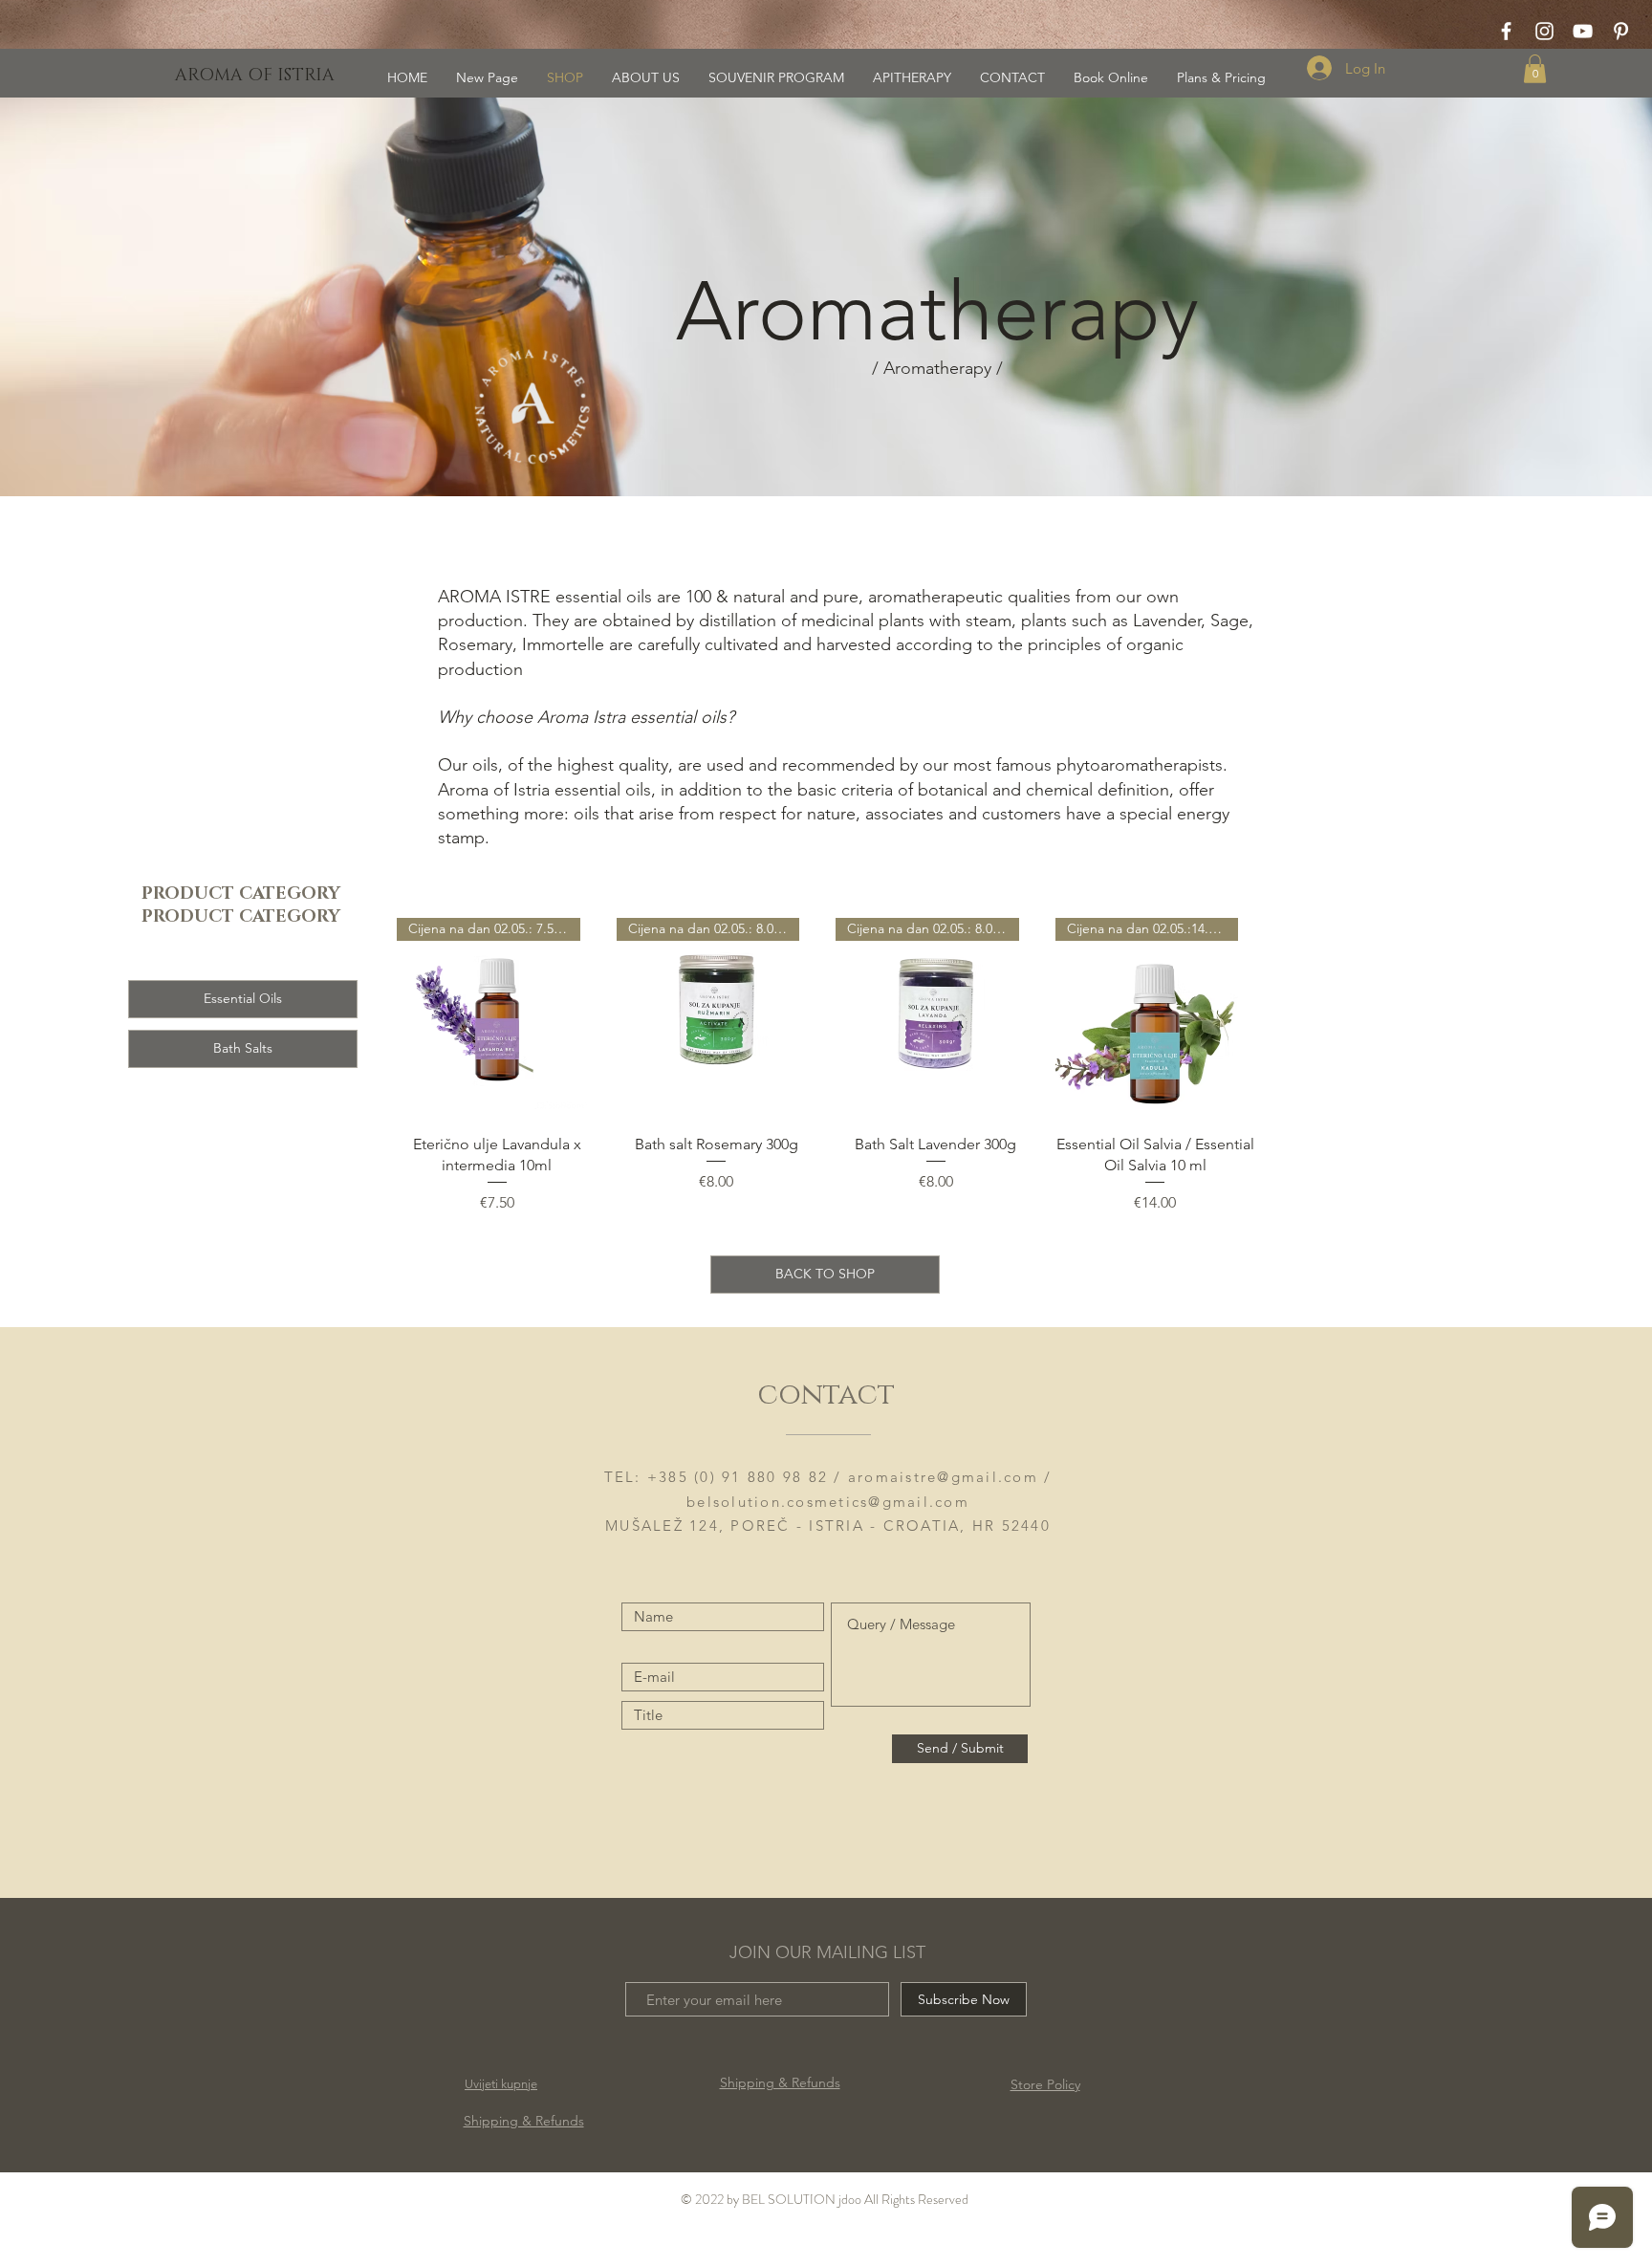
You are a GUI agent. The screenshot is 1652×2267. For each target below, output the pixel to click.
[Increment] (582, 1243)
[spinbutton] (497, 1243)
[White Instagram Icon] (1544, 31)
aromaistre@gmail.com (943, 1477)
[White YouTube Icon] (1583, 31)
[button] (1535, 69)
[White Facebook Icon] (1506, 31)
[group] (826, 1114)
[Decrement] (412, 1243)
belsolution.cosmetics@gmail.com (828, 1502)
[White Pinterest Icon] (1621, 31)
